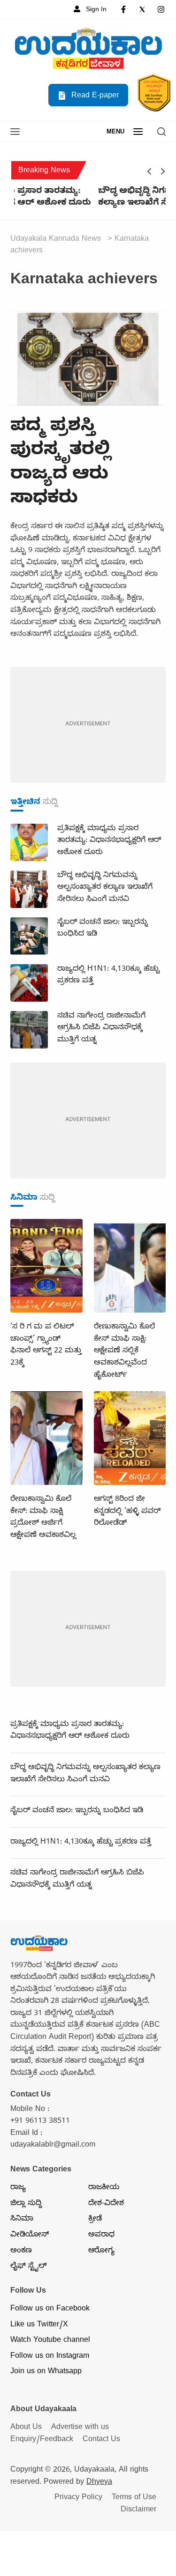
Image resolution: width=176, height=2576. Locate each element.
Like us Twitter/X (39, 2325)
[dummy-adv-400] (88, 726)
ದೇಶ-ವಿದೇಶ (106, 2204)
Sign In (95, 10)
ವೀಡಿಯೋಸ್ (30, 2236)
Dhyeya (99, 2483)
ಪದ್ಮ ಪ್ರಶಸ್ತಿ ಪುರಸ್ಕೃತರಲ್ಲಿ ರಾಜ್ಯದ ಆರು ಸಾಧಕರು (61, 464)
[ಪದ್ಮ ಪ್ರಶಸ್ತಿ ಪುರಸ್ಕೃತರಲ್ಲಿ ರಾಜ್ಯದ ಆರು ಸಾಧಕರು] (88, 360)
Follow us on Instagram (50, 2357)
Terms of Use (134, 2498)
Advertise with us (80, 2428)
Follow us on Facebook (50, 2310)
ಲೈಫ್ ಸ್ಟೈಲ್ (28, 2267)
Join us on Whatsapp (46, 2372)
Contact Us (101, 2440)
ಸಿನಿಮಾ (22, 2220)
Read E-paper (94, 96)
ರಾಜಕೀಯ (104, 2188)
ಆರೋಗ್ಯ (101, 2251)
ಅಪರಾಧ (101, 2236)
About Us (26, 2428)
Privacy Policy (78, 2498)
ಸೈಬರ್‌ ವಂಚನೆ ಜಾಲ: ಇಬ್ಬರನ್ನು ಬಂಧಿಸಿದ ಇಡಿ (77, 1811)
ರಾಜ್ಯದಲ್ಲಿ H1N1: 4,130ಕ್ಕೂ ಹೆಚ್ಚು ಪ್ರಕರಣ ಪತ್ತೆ (81, 1843)
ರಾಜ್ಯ (18, 2188)
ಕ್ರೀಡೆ (95, 2220)
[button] (15, 133)
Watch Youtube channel (50, 2341)
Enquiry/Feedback (42, 2440)
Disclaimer (138, 2510)
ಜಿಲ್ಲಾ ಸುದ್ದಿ (26, 2204)
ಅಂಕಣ (21, 2251)
